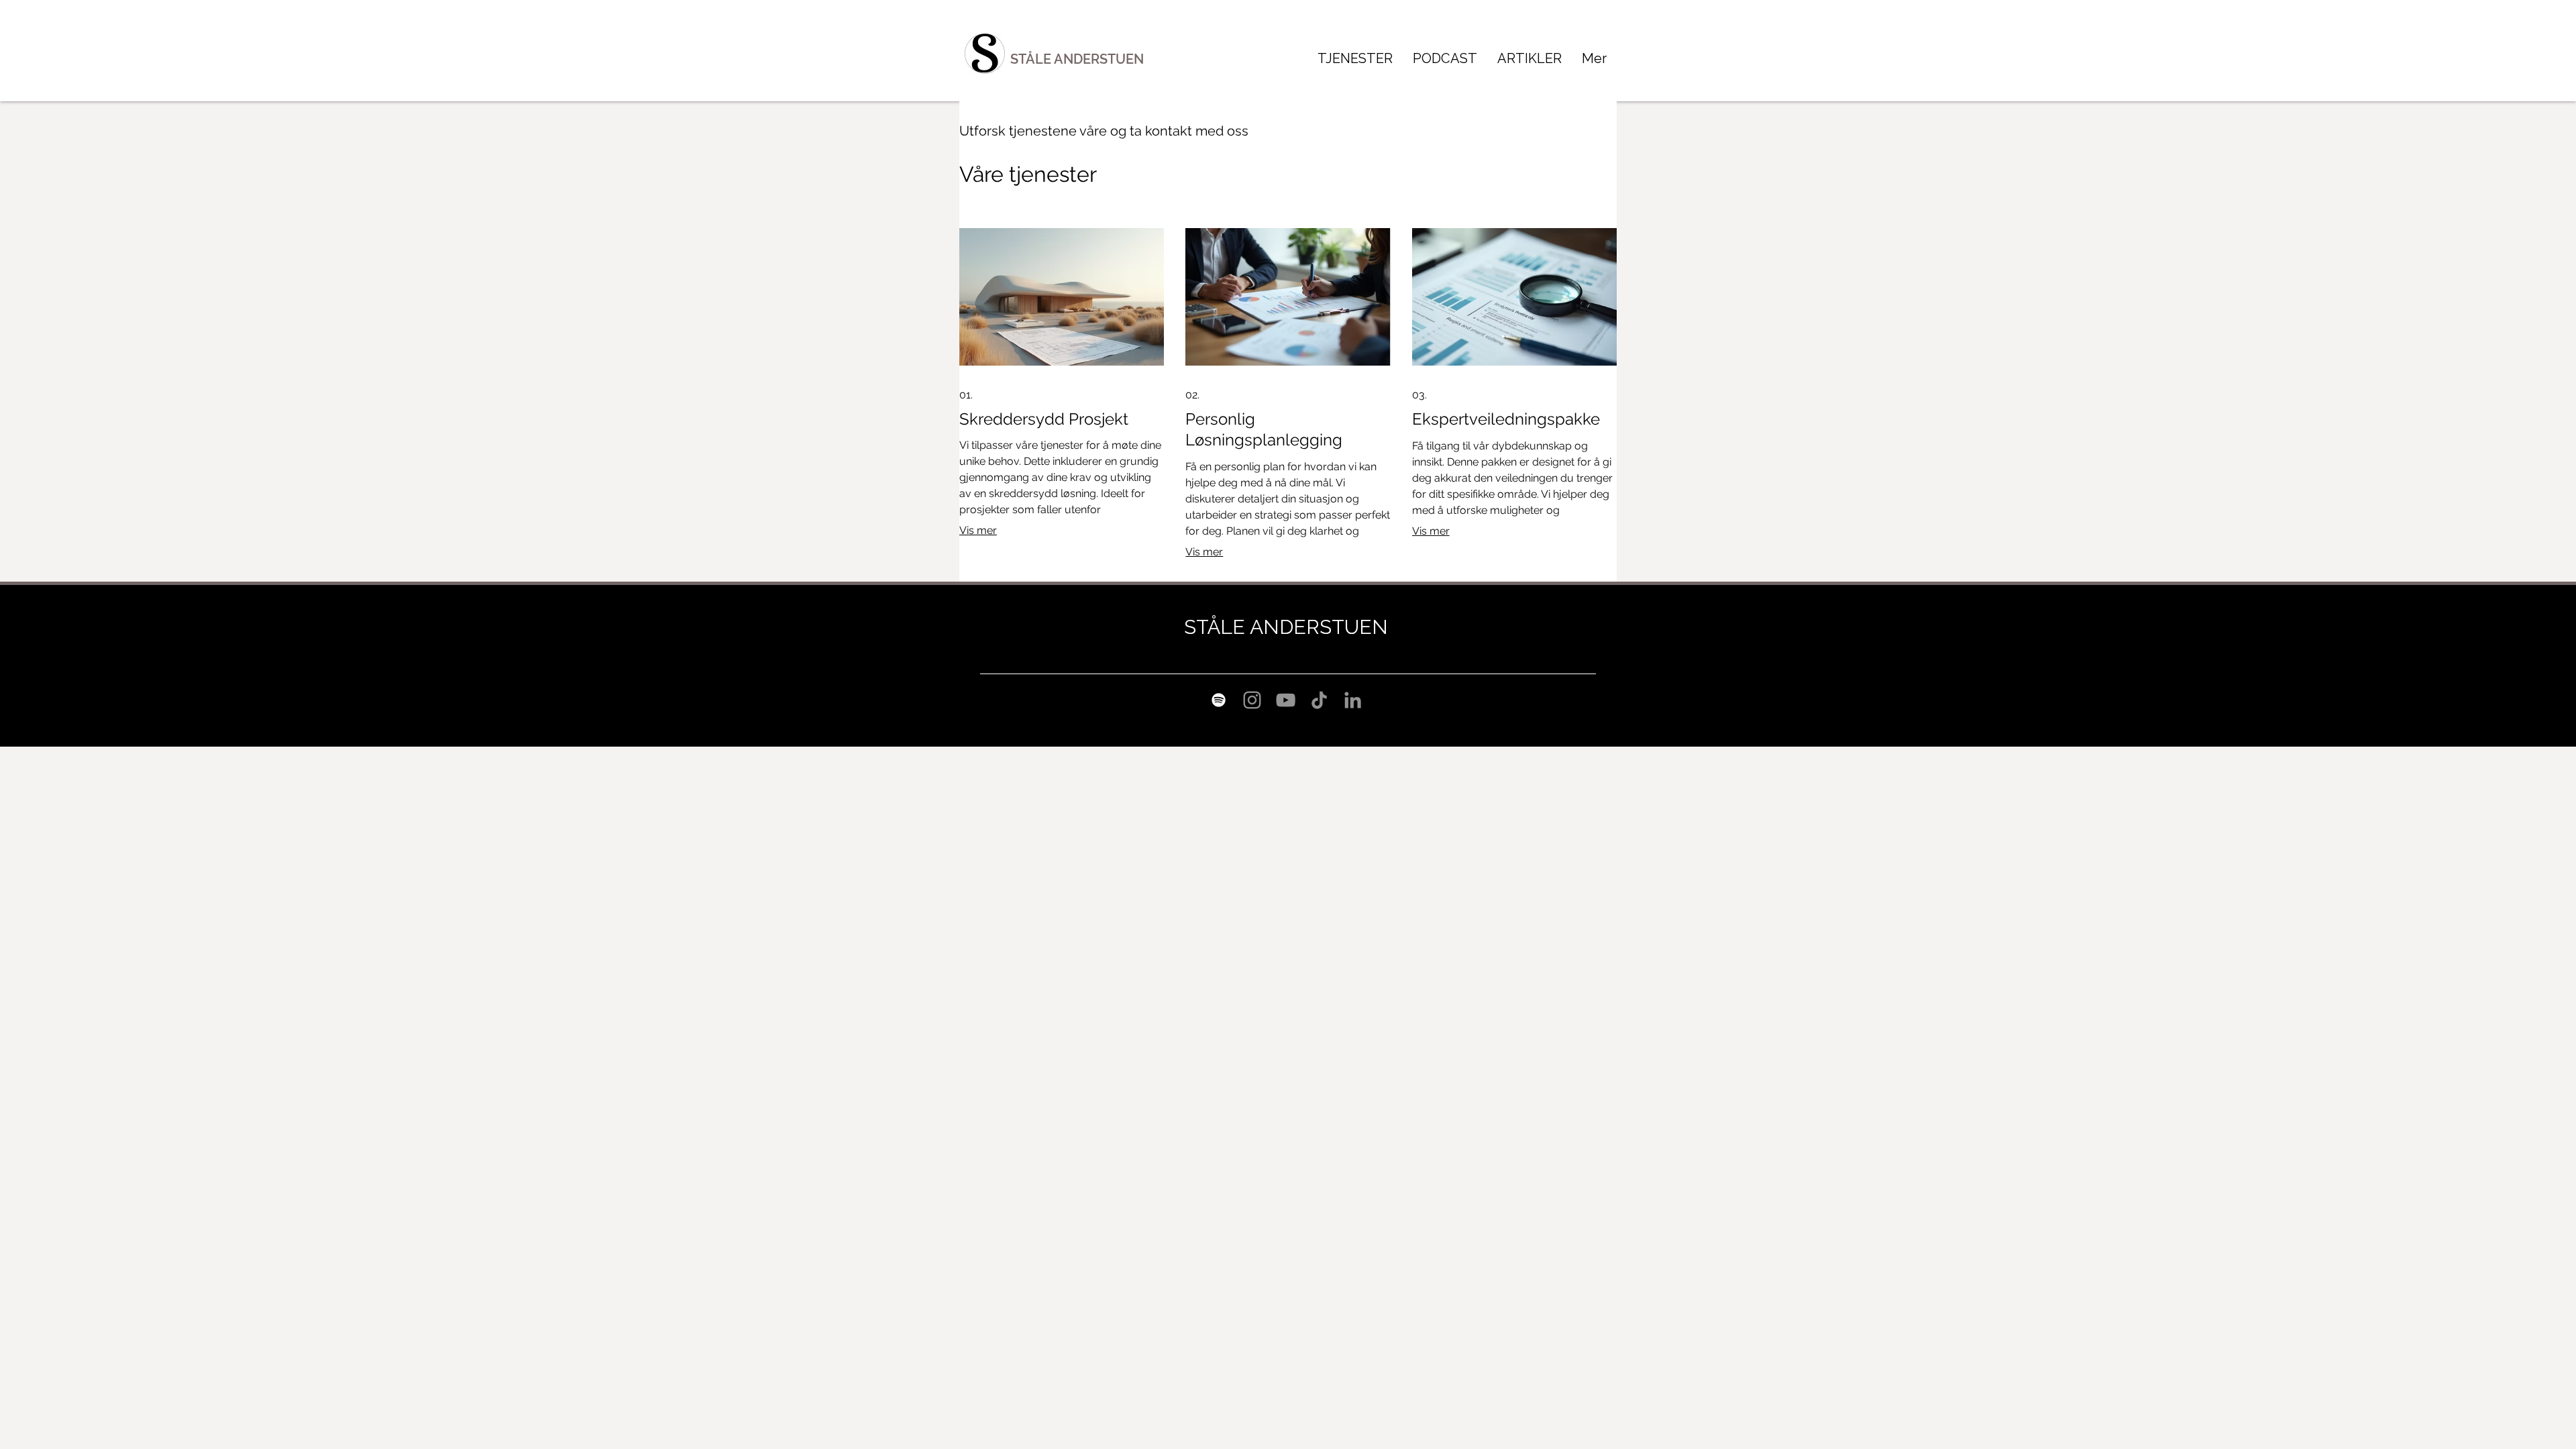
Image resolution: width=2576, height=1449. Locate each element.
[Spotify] (1219, 700)
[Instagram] (1252, 700)
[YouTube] (1286, 700)
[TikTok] (1319, 700)
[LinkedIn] (1353, 700)
